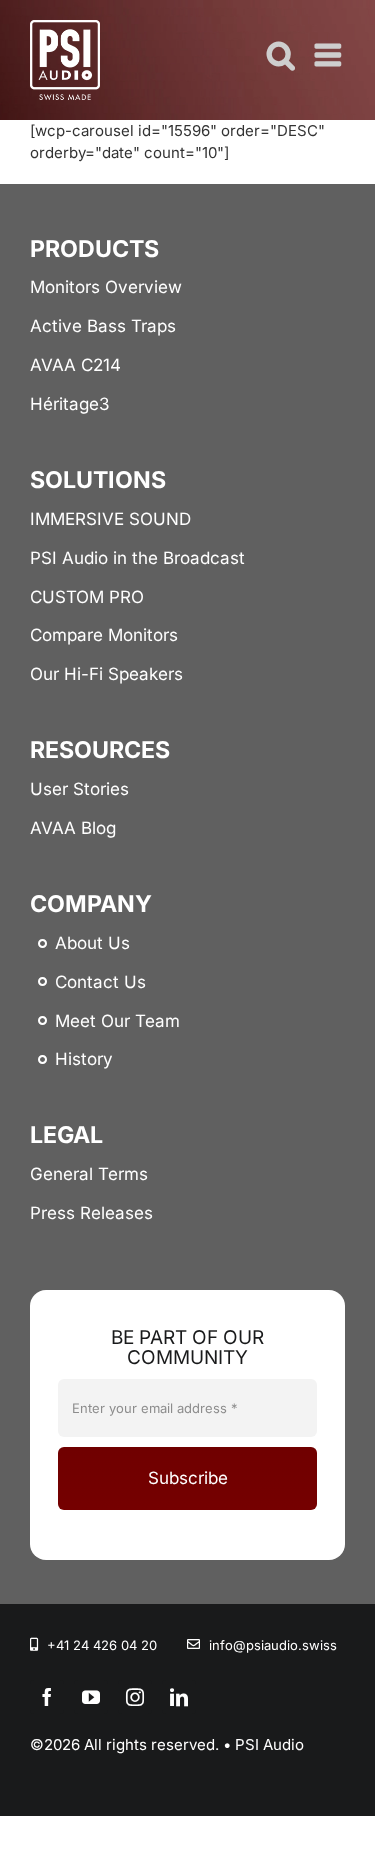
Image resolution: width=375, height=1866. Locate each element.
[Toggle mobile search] (281, 55)
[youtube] (91, 1697)
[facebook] (47, 1697)
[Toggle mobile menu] (330, 55)
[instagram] (135, 1697)
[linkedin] (179, 1697)
